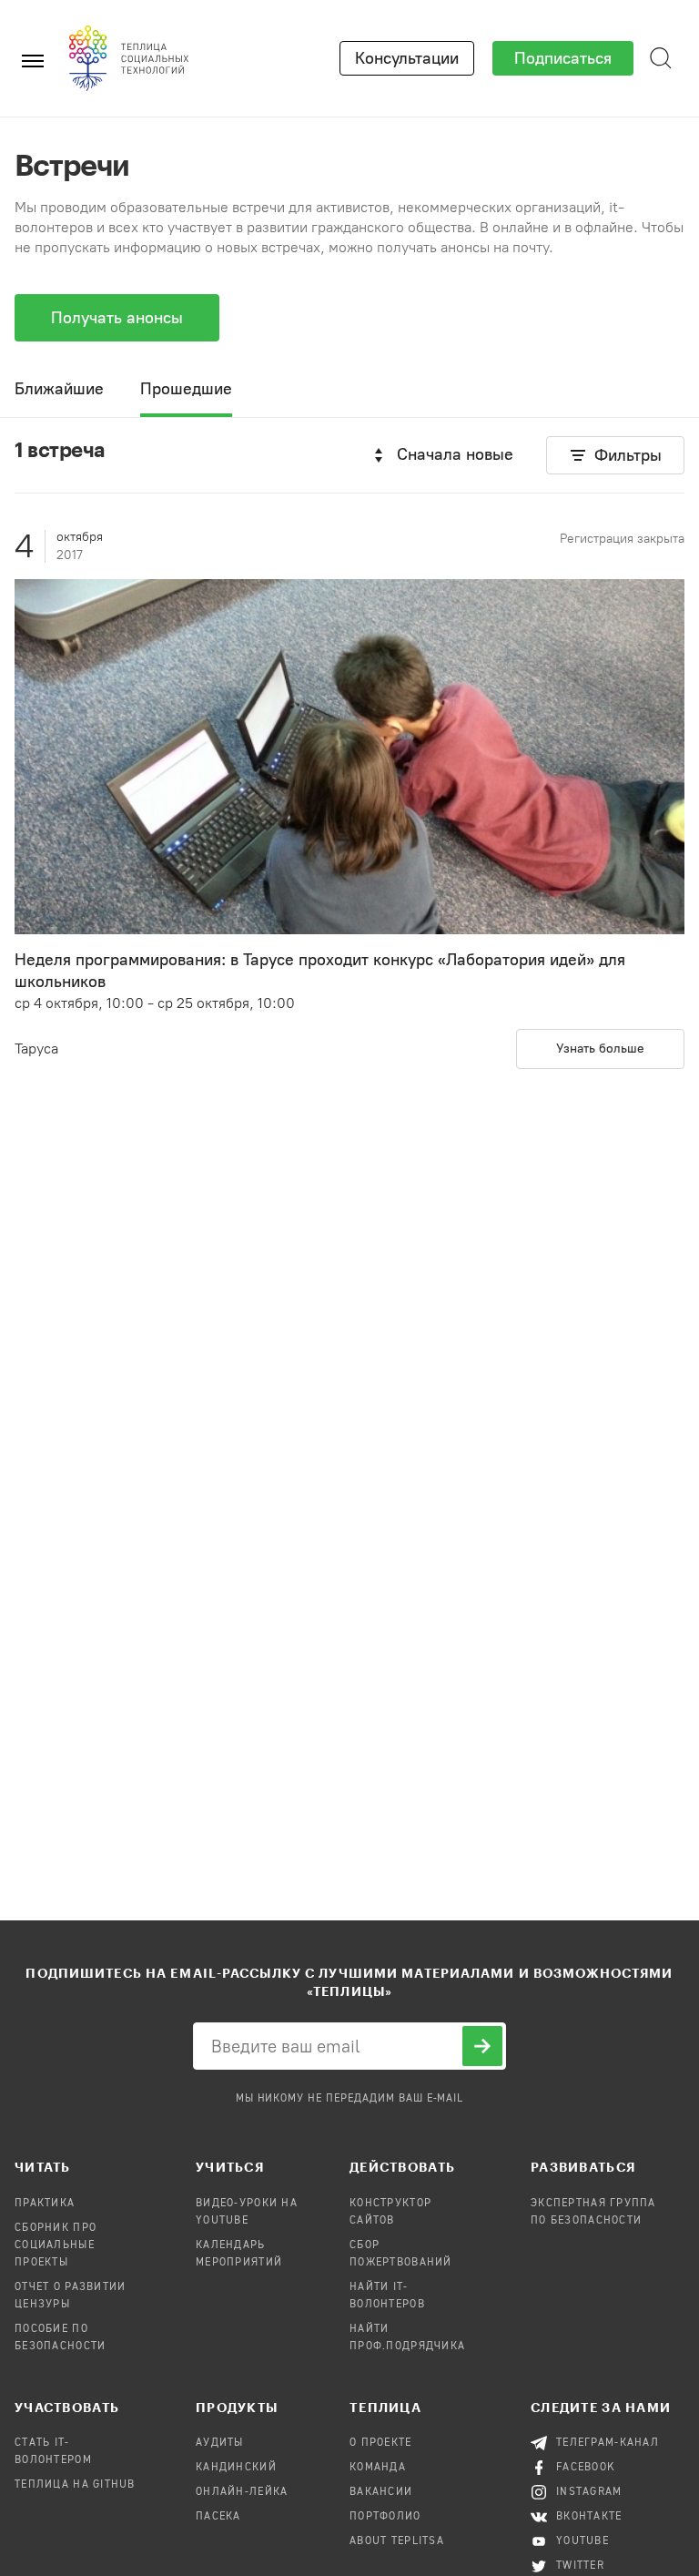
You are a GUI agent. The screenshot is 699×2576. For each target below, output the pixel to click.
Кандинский (236, 2468)
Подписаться (563, 58)
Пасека (218, 2517)
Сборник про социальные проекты (56, 2245)
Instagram (589, 2492)
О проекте (381, 2443)
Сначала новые (455, 454)
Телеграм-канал (608, 2443)
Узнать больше (600, 1049)
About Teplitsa (397, 2541)
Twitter (580, 2566)
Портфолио (385, 2517)
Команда (378, 2468)
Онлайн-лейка (242, 2492)
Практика (45, 2204)
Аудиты (220, 2443)
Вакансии (381, 2492)
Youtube (582, 2541)
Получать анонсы (117, 318)
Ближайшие (59, 389)
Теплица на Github (75, 2485)
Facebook (586, 2468)
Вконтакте (589, 2517)
